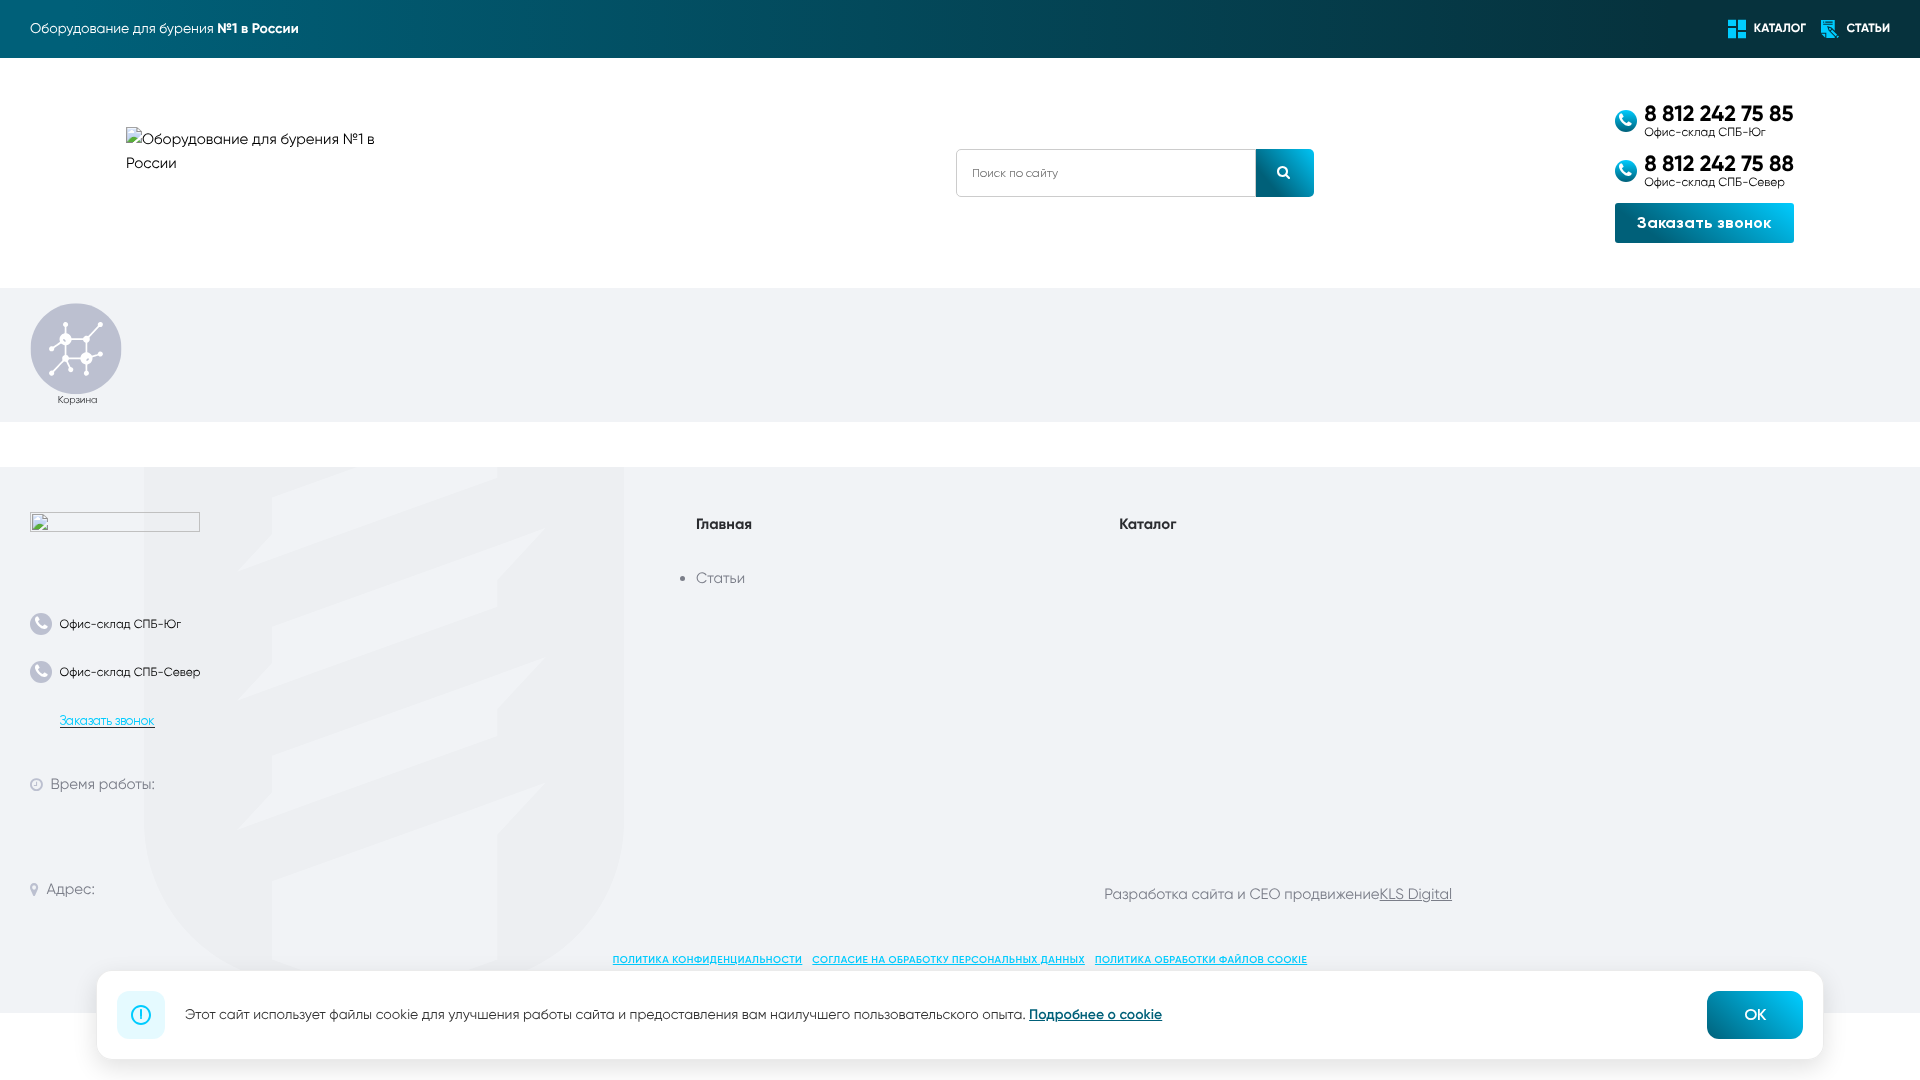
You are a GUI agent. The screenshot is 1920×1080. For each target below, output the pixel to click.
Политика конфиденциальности (708, 960)
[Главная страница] (115, 540)
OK (1755, 1014)
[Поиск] (1285, 173)
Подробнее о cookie (1095, 1014)
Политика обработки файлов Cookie (1201, 960)
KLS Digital (1416, 894)
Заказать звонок (1704, 222)
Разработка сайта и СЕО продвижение (1241, 894)
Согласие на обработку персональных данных (948, 960)
